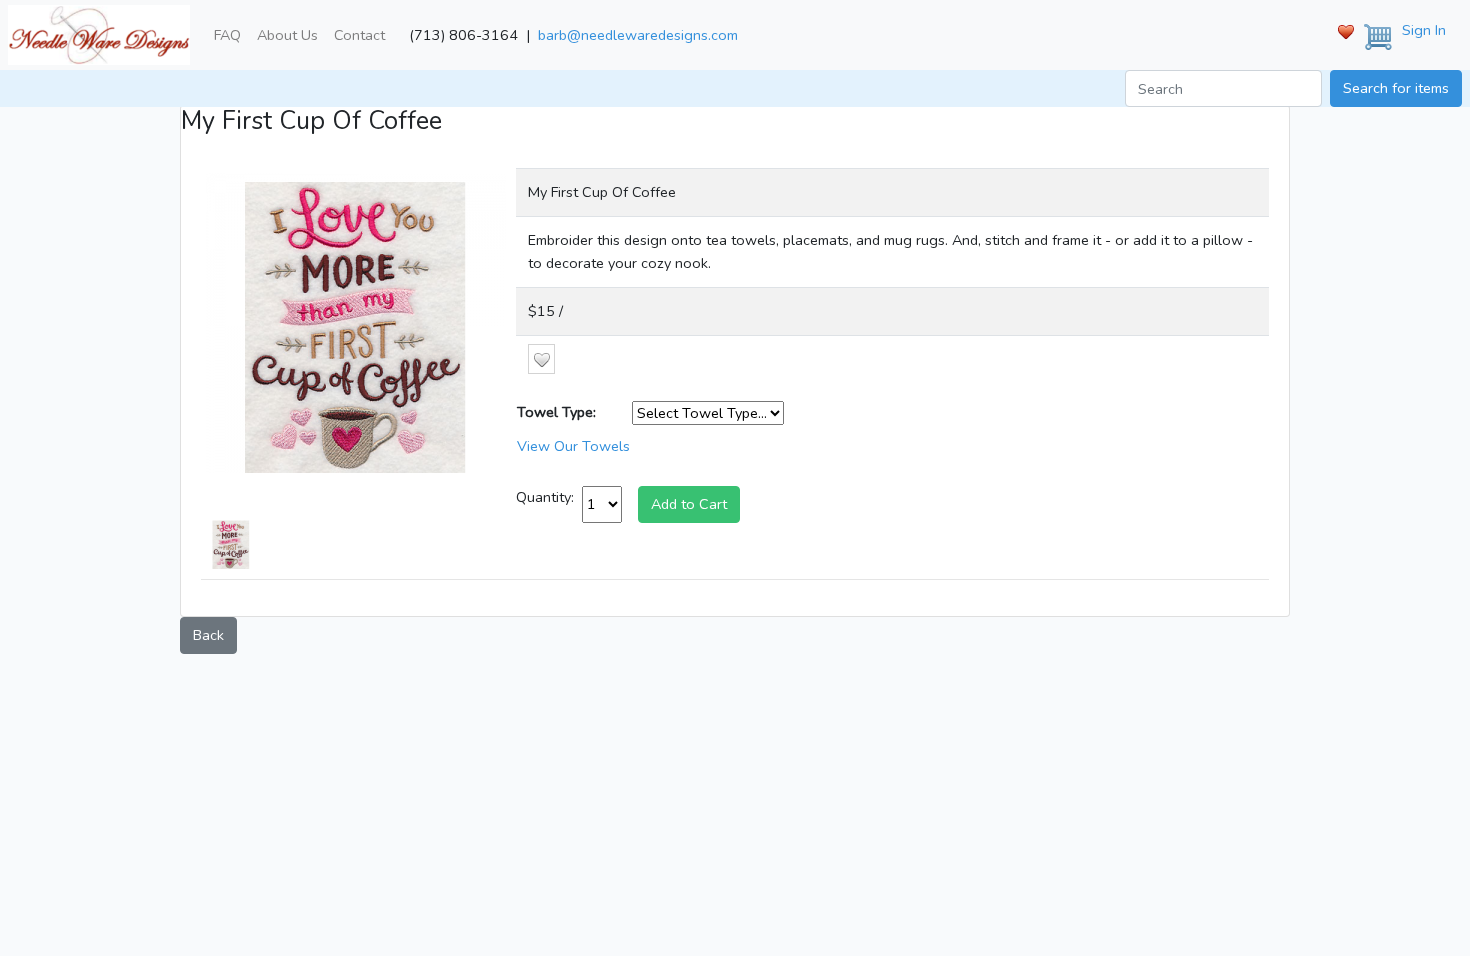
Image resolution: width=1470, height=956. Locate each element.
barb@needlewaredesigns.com (638, 35)
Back (208, 635)
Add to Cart (689, 504)
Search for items (1396, 88)
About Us (287, 35)
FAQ (227, 35)
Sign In (1424, 30)
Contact (359, 35)
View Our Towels (573, 446)
